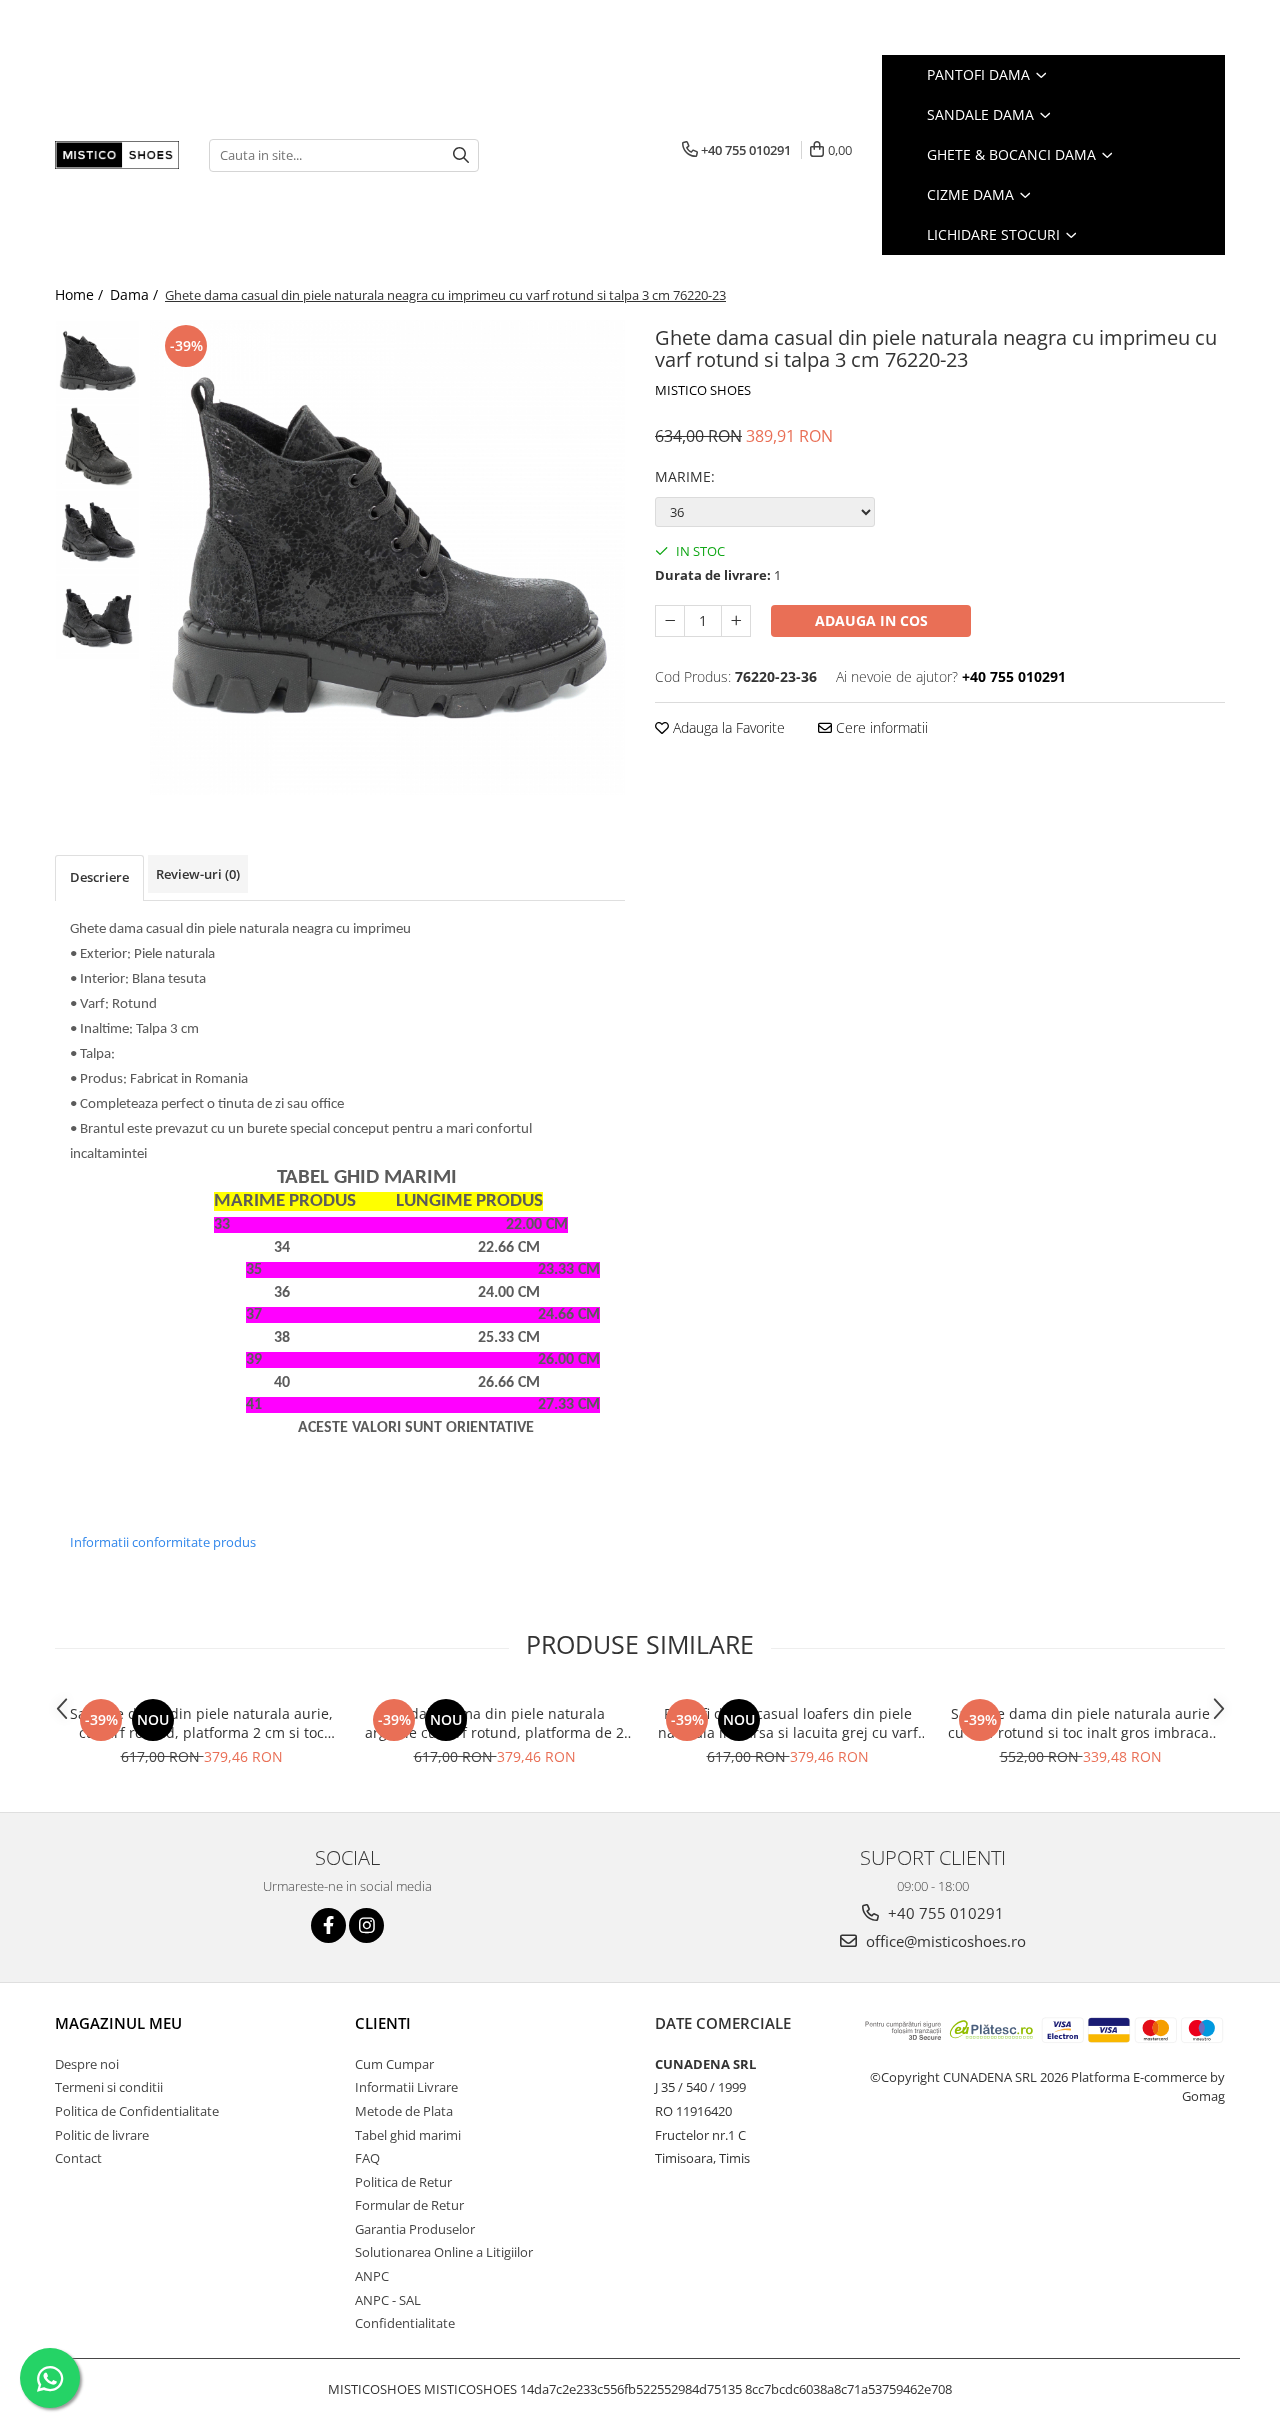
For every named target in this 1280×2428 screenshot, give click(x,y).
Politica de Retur (403, 2182)
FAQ (367, 2158)
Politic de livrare (102, 2135)
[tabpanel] (387, 557)
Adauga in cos (871, 620)
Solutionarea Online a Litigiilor (444, 2252)
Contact (78, 2158)
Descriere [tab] (99, 877)
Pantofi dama (980, 74)
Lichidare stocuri (995, 234)
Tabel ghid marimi (408, 2135)
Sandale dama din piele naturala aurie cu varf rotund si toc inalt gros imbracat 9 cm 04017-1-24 (1081, 1723)
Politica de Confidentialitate (137, 2111)
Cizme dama (972, 194)
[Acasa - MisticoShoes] (117, 155)
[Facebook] (328, 1925)
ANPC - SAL (388, 2300)
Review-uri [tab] (198, 874)
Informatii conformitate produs (163, 1542)
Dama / (136, 294)
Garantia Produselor (415, 2229)
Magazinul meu (118, 2023)
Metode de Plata (404, 2111)
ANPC (372, 2276)
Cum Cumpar (394, 2064)
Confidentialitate (405, 2323)
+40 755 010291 (944, 1913)
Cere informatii (880, 727)
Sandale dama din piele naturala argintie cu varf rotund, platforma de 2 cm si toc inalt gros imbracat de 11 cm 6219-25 (494, 1723)
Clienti (383, 2023)
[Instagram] (366, 1925)
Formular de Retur (409, 2205)
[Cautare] (461, 155)
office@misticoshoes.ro (944, 1941)
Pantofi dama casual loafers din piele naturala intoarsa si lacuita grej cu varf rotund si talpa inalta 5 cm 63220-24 (788, 1723)
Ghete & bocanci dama (1013, 154)
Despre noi (87, 2064)
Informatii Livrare (406, 2087)
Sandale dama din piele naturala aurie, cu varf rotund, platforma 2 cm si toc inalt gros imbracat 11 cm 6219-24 (201, 1723)
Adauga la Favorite (727, 727)
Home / (81, 294)
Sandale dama (982, 114)
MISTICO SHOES (703, 390)
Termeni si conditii (109, 2087)
